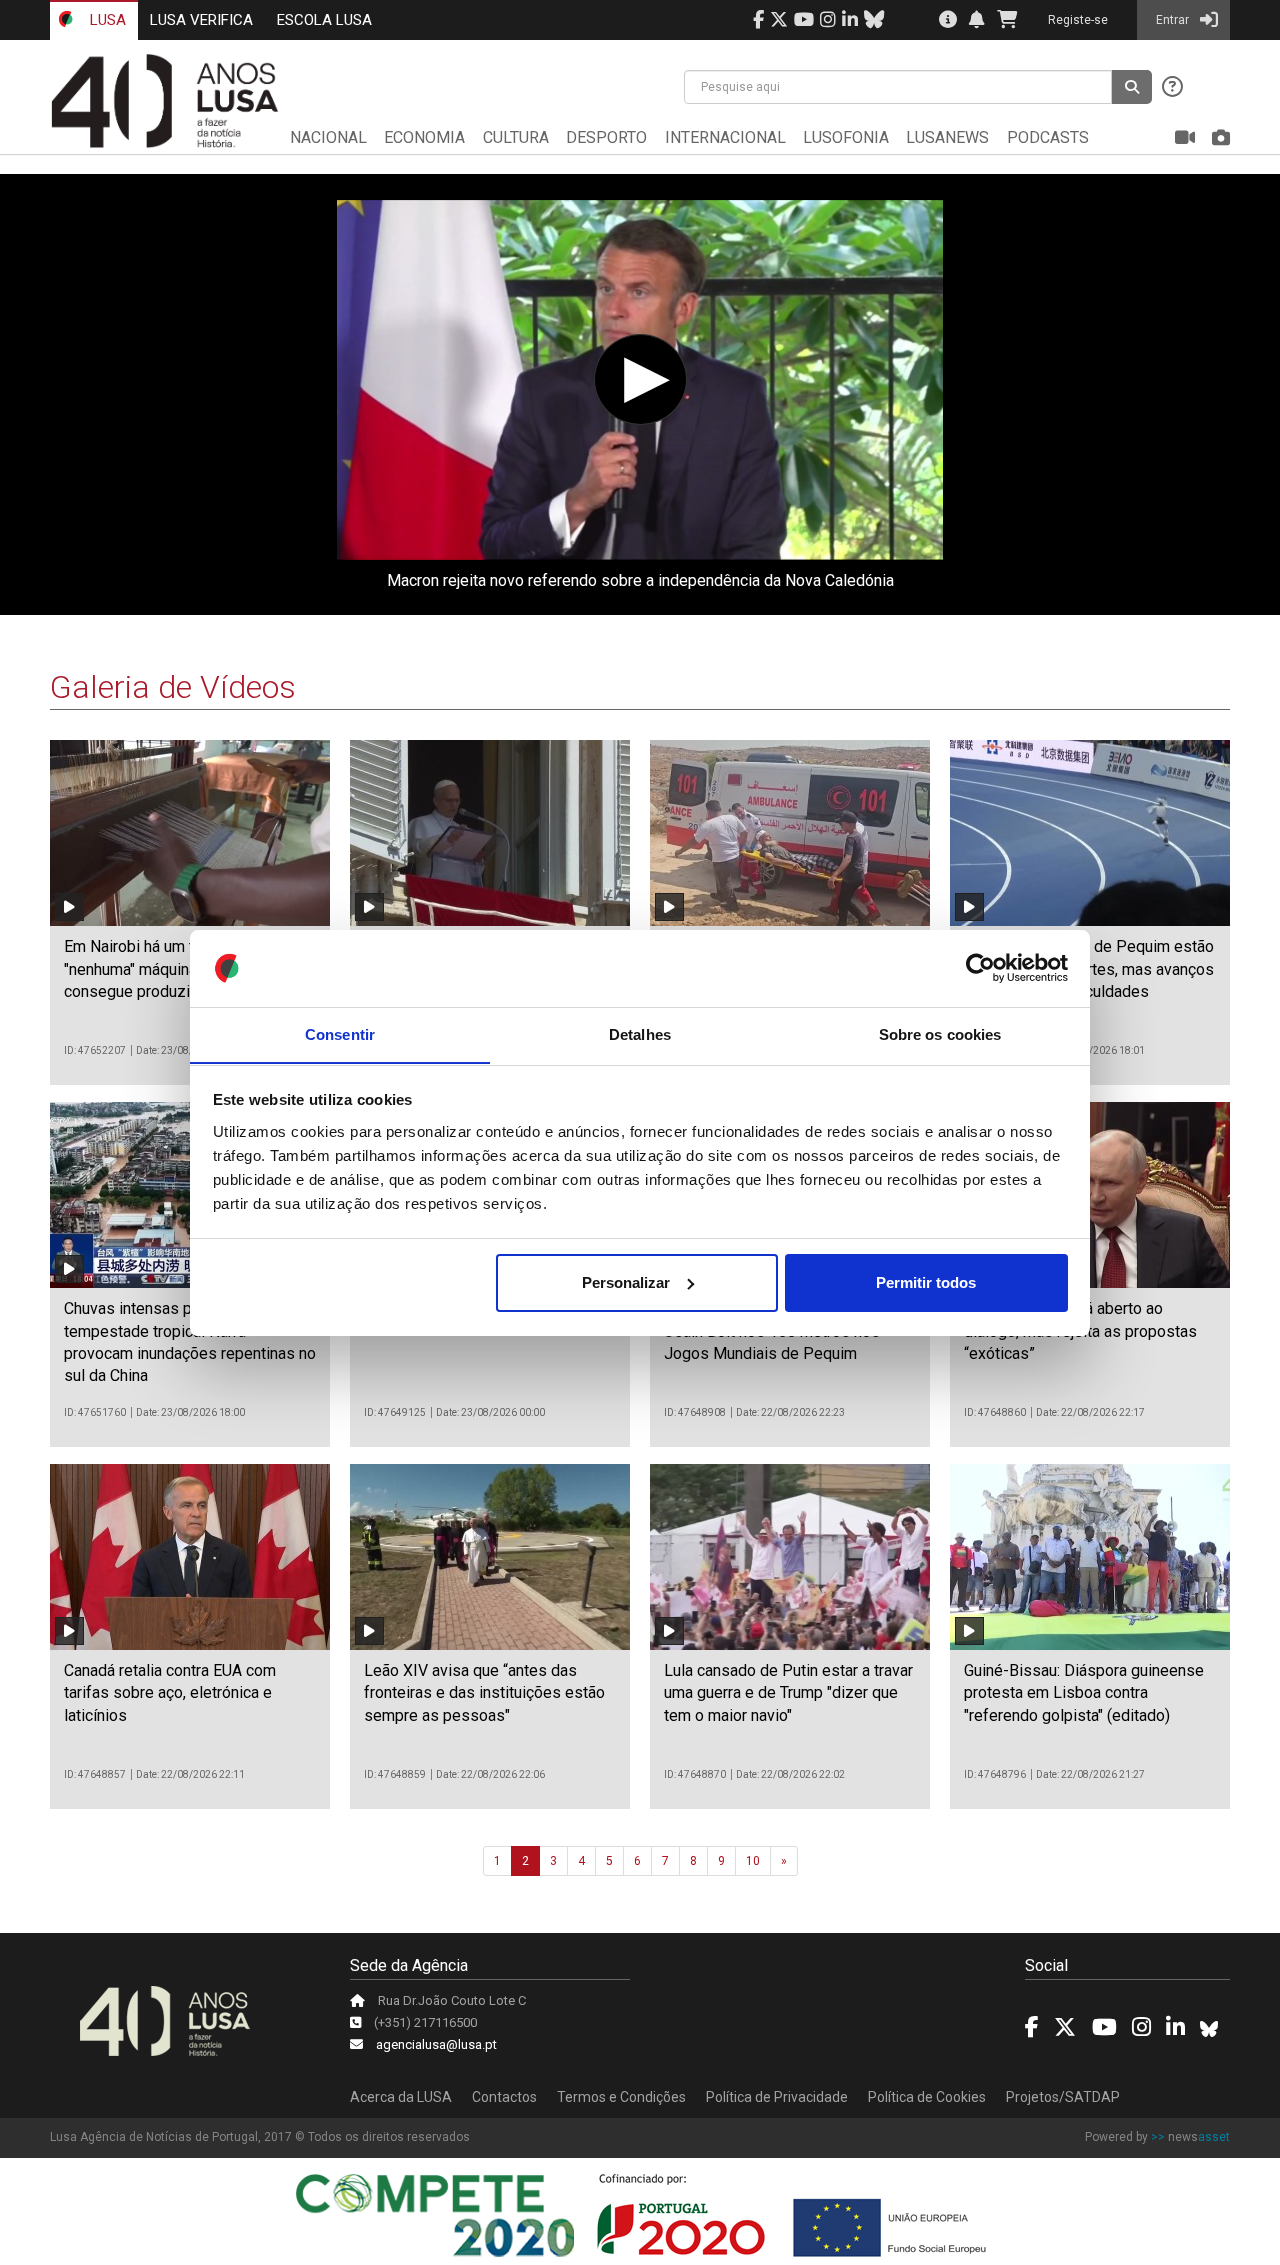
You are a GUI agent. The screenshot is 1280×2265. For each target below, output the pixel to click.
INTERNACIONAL (725, 137)
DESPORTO (606, 137)
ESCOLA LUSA (324, 20)
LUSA (106, 20)
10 (753, 1861)
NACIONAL (328, 137)
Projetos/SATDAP (1063, 2097)
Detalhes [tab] (640, 1033)
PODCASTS (1048, 137)
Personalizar (626, 1282)
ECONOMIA (424, 137)
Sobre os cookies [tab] (940, 1033)
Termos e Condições (621, 2097)
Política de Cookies (927, 2097)
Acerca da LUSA (401, 2097)
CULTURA (516, 137)
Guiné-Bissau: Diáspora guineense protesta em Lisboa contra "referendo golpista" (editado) (1084, 1693)
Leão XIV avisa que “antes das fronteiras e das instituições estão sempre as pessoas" (484, 1693)
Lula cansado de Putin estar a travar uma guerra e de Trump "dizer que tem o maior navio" (788, 1693)
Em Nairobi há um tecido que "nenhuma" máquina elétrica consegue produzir (163, 969)
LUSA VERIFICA (201, 20)
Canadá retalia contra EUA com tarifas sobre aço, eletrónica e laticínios (170, 1693)
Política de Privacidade (777, 2097)
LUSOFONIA (846, 137)
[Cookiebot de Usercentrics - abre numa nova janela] (980, 968)
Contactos (504, 2097)
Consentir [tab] (340, 1033)
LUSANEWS (947, 137)
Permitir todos (926, 1282)
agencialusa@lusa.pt (436, 2044)
